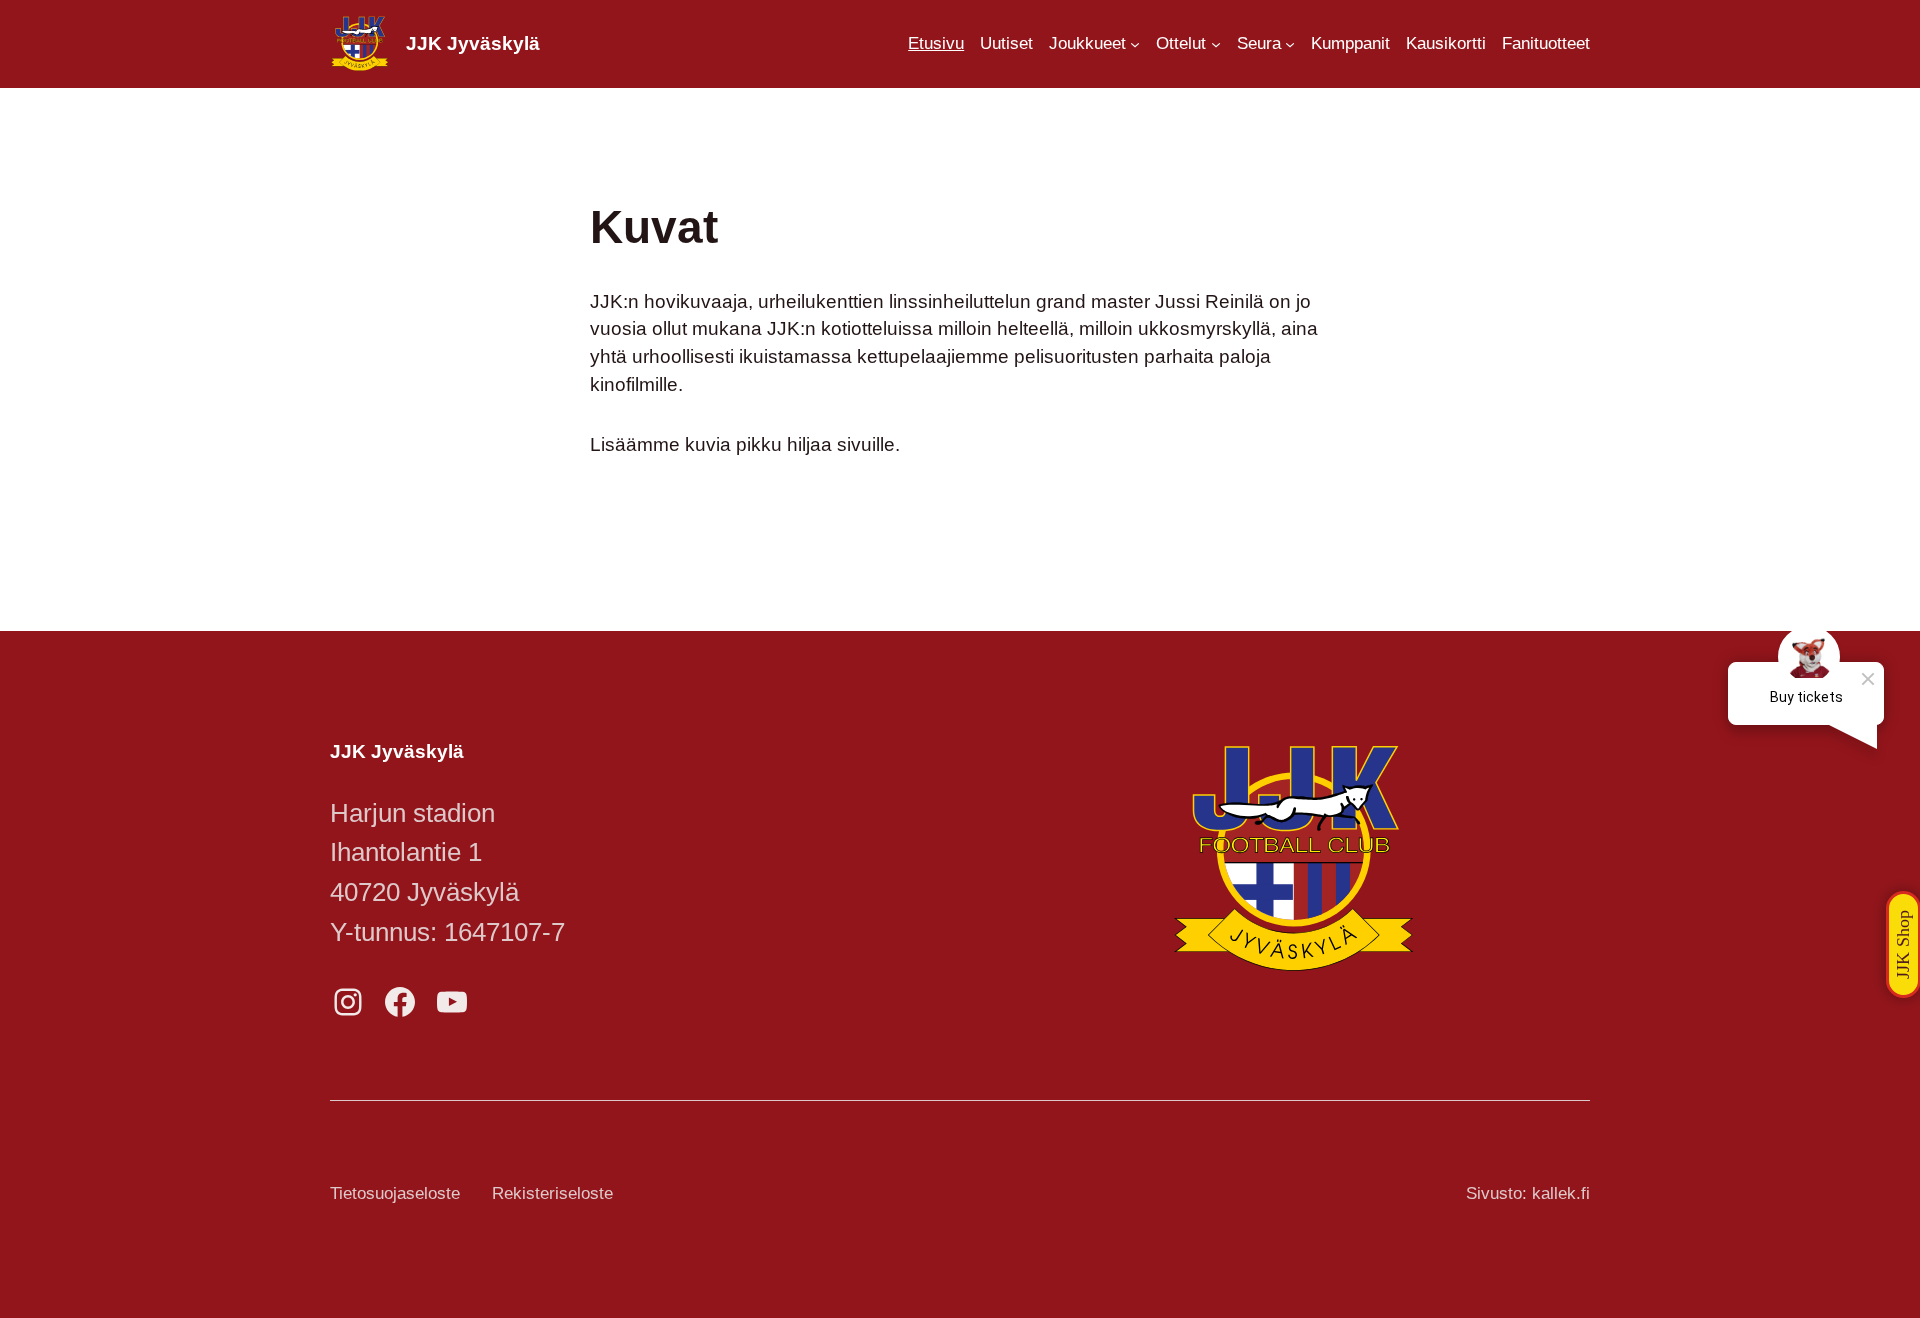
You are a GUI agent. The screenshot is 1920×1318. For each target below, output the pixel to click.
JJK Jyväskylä (473, 43)
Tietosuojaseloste (395, 1193)
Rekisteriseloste (552, 1193)
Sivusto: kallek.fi (1528, 1193)
